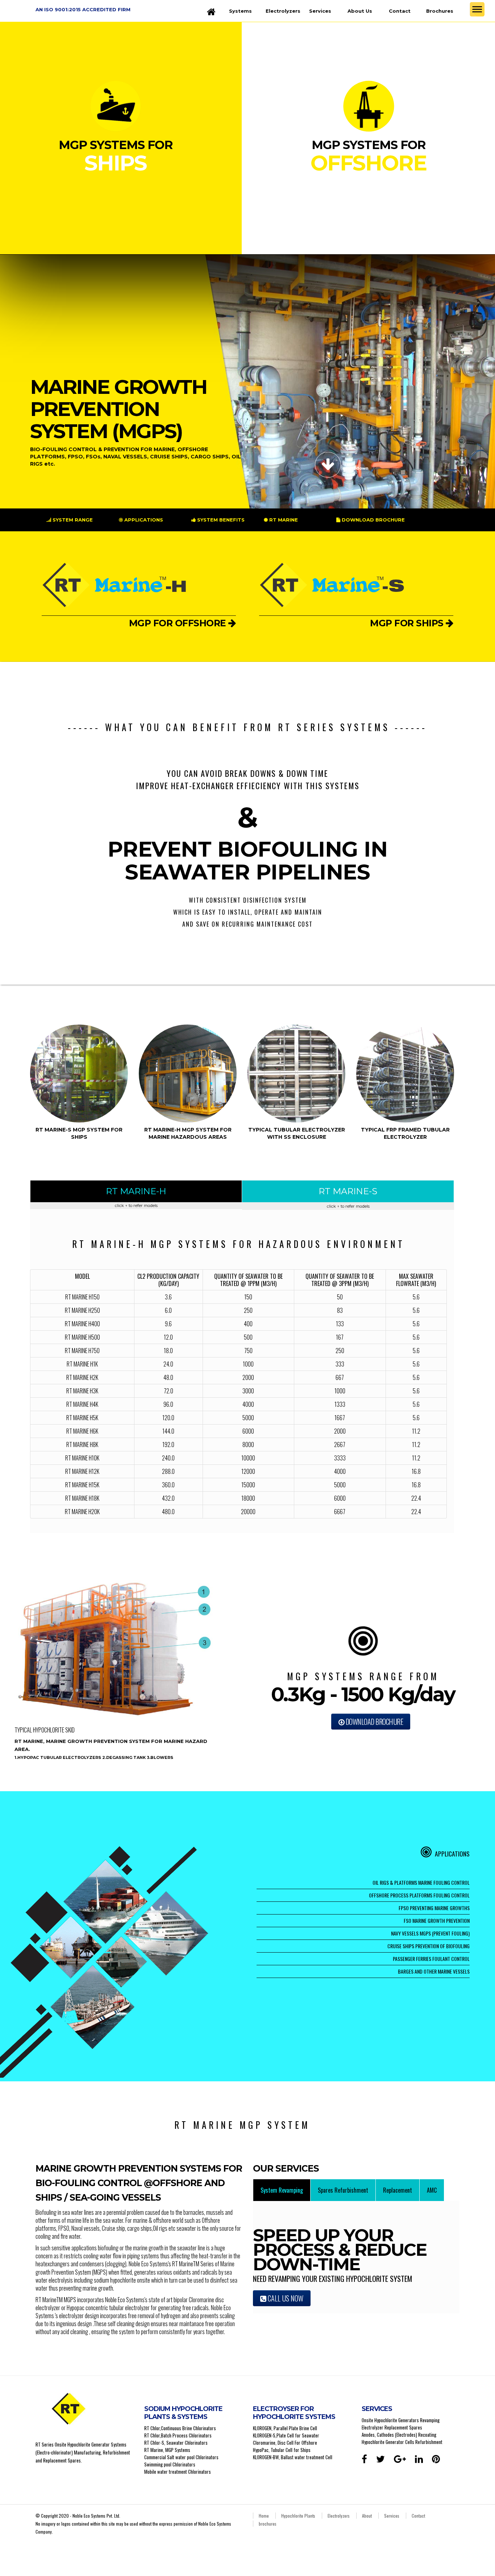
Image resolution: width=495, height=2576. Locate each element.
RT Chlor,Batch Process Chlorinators (178, 2435)
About (367, 2516)
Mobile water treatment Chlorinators (178, 2472)
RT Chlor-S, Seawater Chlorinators (176, 2443)
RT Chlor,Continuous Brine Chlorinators (180, 2428)
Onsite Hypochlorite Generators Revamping (401, 2420)
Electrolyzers (283, 11)
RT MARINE (283, 520)
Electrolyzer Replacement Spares (392, 2427)
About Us (360, 11)
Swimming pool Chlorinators (170, 2464)
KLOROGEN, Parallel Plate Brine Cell (285, 2428)
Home (264, 2516)
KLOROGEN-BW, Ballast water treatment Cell (293, 2457)
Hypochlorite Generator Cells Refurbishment (402, 2442)
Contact (400, 11)
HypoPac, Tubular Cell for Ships (282, 2450)
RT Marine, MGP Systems (167, 2450)
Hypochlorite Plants (298, 2516)
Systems (240, 11)
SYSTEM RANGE (72, 520)
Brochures (440, 11)
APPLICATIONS (143, 520)
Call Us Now (285, 2298)
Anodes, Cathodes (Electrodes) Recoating (399, 2435)
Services (320, 11)
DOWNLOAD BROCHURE (373, 520)
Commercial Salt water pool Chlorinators (181, 2457)
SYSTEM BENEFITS (220, 520)
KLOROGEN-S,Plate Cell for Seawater (286, 2435)
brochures (268, 2524)
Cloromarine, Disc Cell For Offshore (285, 2443)
